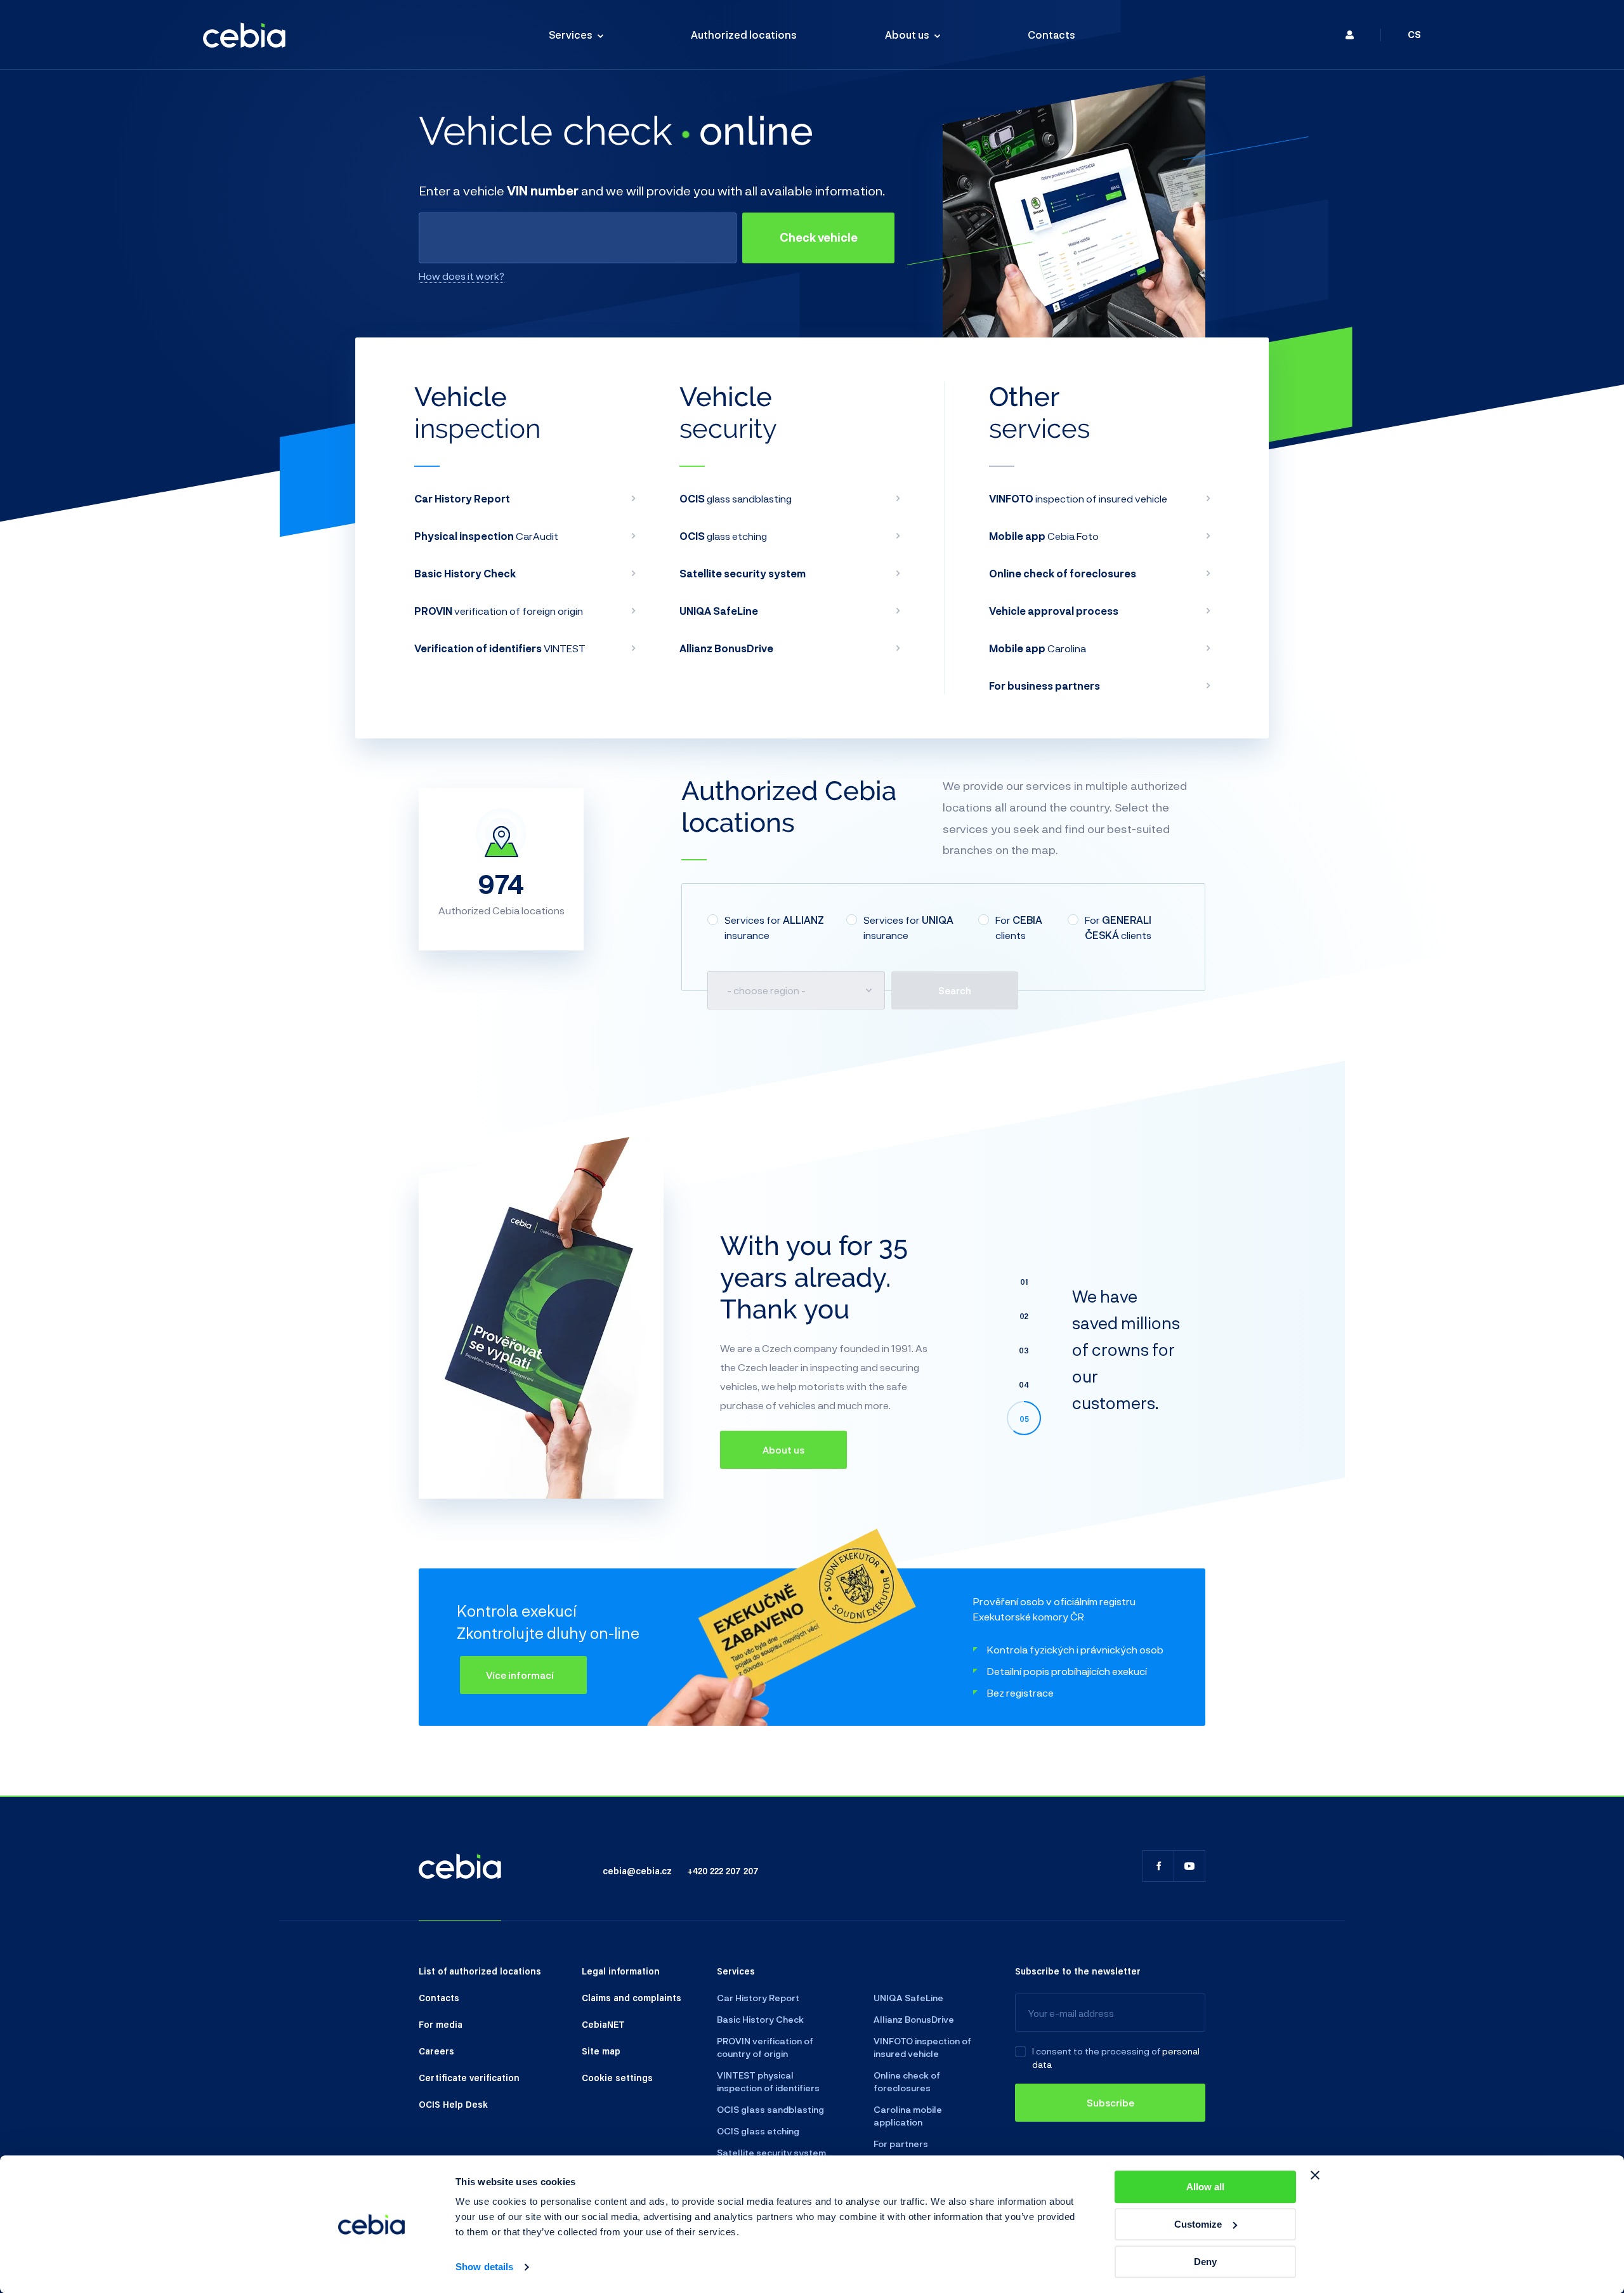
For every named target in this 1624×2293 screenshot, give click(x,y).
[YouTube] (1189, 1866)
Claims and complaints (632, 1997)
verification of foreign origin (499, 611)
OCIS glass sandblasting (770, 2109)
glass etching (723, 536)
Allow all (1205, 2187)
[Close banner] (1315, 2175)
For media (441, 2024)
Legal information (621, 1971)
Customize (1198, 2224)
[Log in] (1350, 35)
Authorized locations (744, 35)
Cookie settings (617, 2077)
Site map (601, 2051)
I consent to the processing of (1096, 2051)
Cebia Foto (1044, 536)
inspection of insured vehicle (1078, 498)
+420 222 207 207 (723, 1870)
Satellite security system (771, 2152)
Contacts (1051, 35)
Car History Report (758, 1998)
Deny (1205, 2262)
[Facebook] (1158, 1866)
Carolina (1038, 648)
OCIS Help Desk (453, 2104)
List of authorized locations (480, 1971)
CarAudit (486, 536)
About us (907, 35)
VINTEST (500, 648)
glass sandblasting (736, 498)
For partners (901, 2144)
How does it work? (462, 276)
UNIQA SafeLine (908, 1998)
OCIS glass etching (758, 2131)
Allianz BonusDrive (914, 2019)
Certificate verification (469, 2077)
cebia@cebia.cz (637, 1870)
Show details (484, 2267)
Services (571, 35)
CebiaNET (603, 2024)
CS (1414, 35)
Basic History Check (760, 2019)
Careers (436, 2051)
